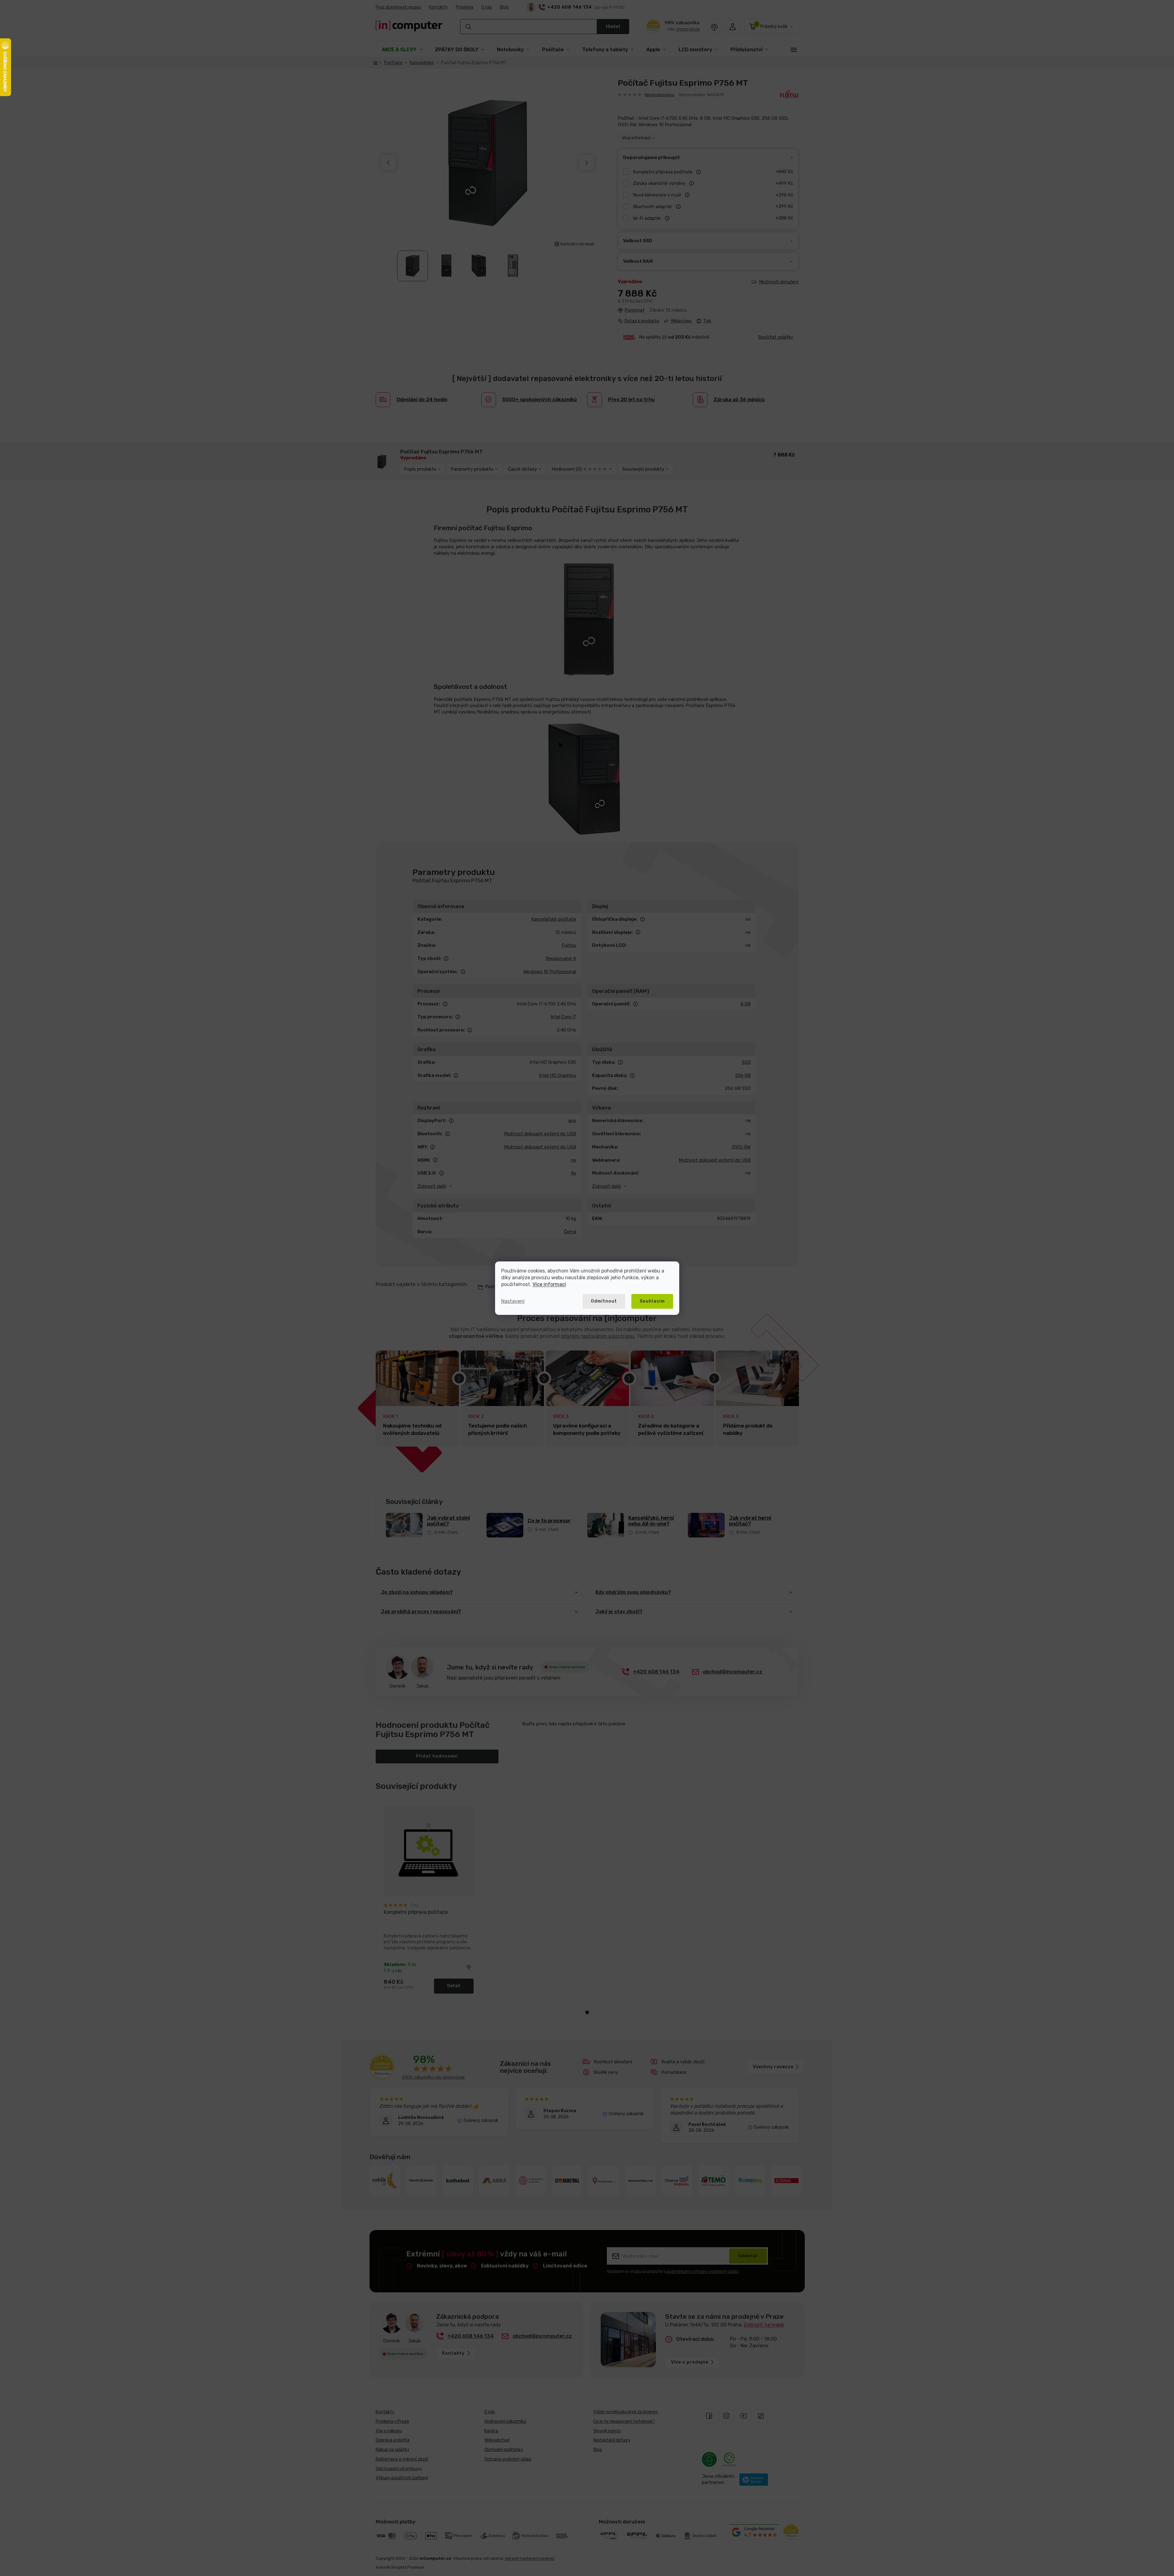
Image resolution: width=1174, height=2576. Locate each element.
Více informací (549, 1284)
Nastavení (513, 1301)
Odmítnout (604, 1301)
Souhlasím (652, 1301)
